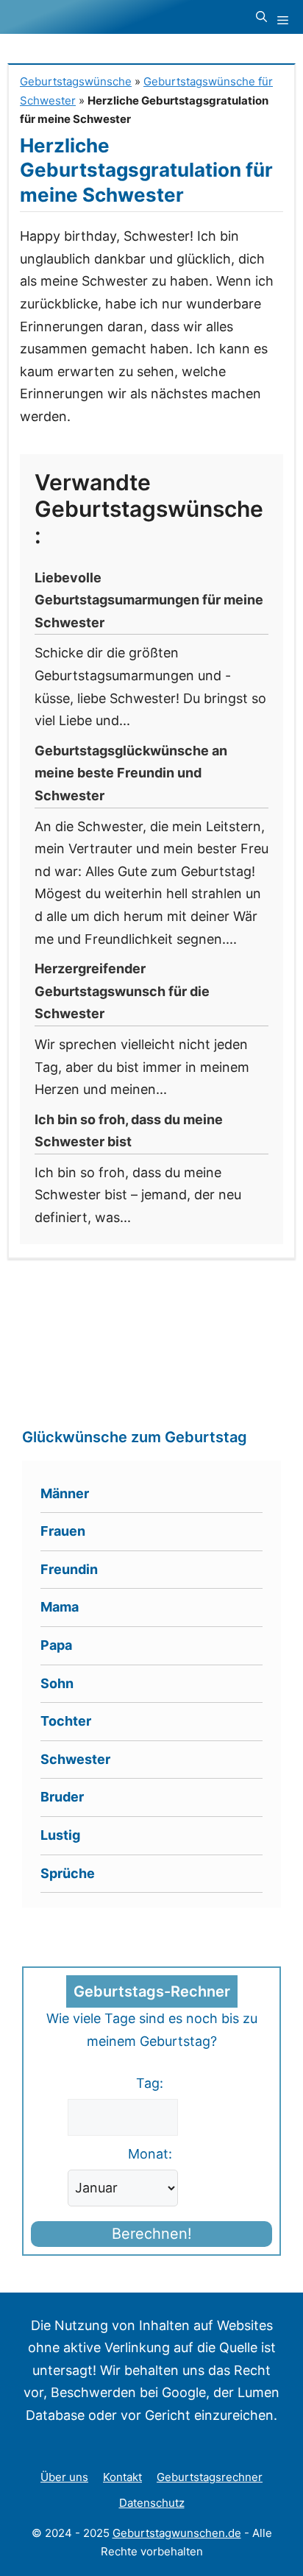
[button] (261, 17)
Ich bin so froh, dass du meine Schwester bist (129, 1131)
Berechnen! (152, 2234)
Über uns (64, 2477)
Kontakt (122, 2477)
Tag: (150, 2083)
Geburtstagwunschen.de (177, 2533)
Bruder (62, 1797)
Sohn (57, 1683)
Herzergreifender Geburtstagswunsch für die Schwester (122, 991)
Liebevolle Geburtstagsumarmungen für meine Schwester (149, 600)
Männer (65, 1493)
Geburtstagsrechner (210, 2477)
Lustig (60, 1835)
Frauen (63, 1531)
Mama (60, 1607)
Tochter (66, 1721)
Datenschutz (152, 2503)
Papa (56, 1645)
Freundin (69, 1569)
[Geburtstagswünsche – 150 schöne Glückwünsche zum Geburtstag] (100, 17)
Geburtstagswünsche (76, 81)
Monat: (150, 2154)
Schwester (75, 1759)
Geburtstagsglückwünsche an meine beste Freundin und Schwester (131, 773)
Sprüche (68, 1873)
